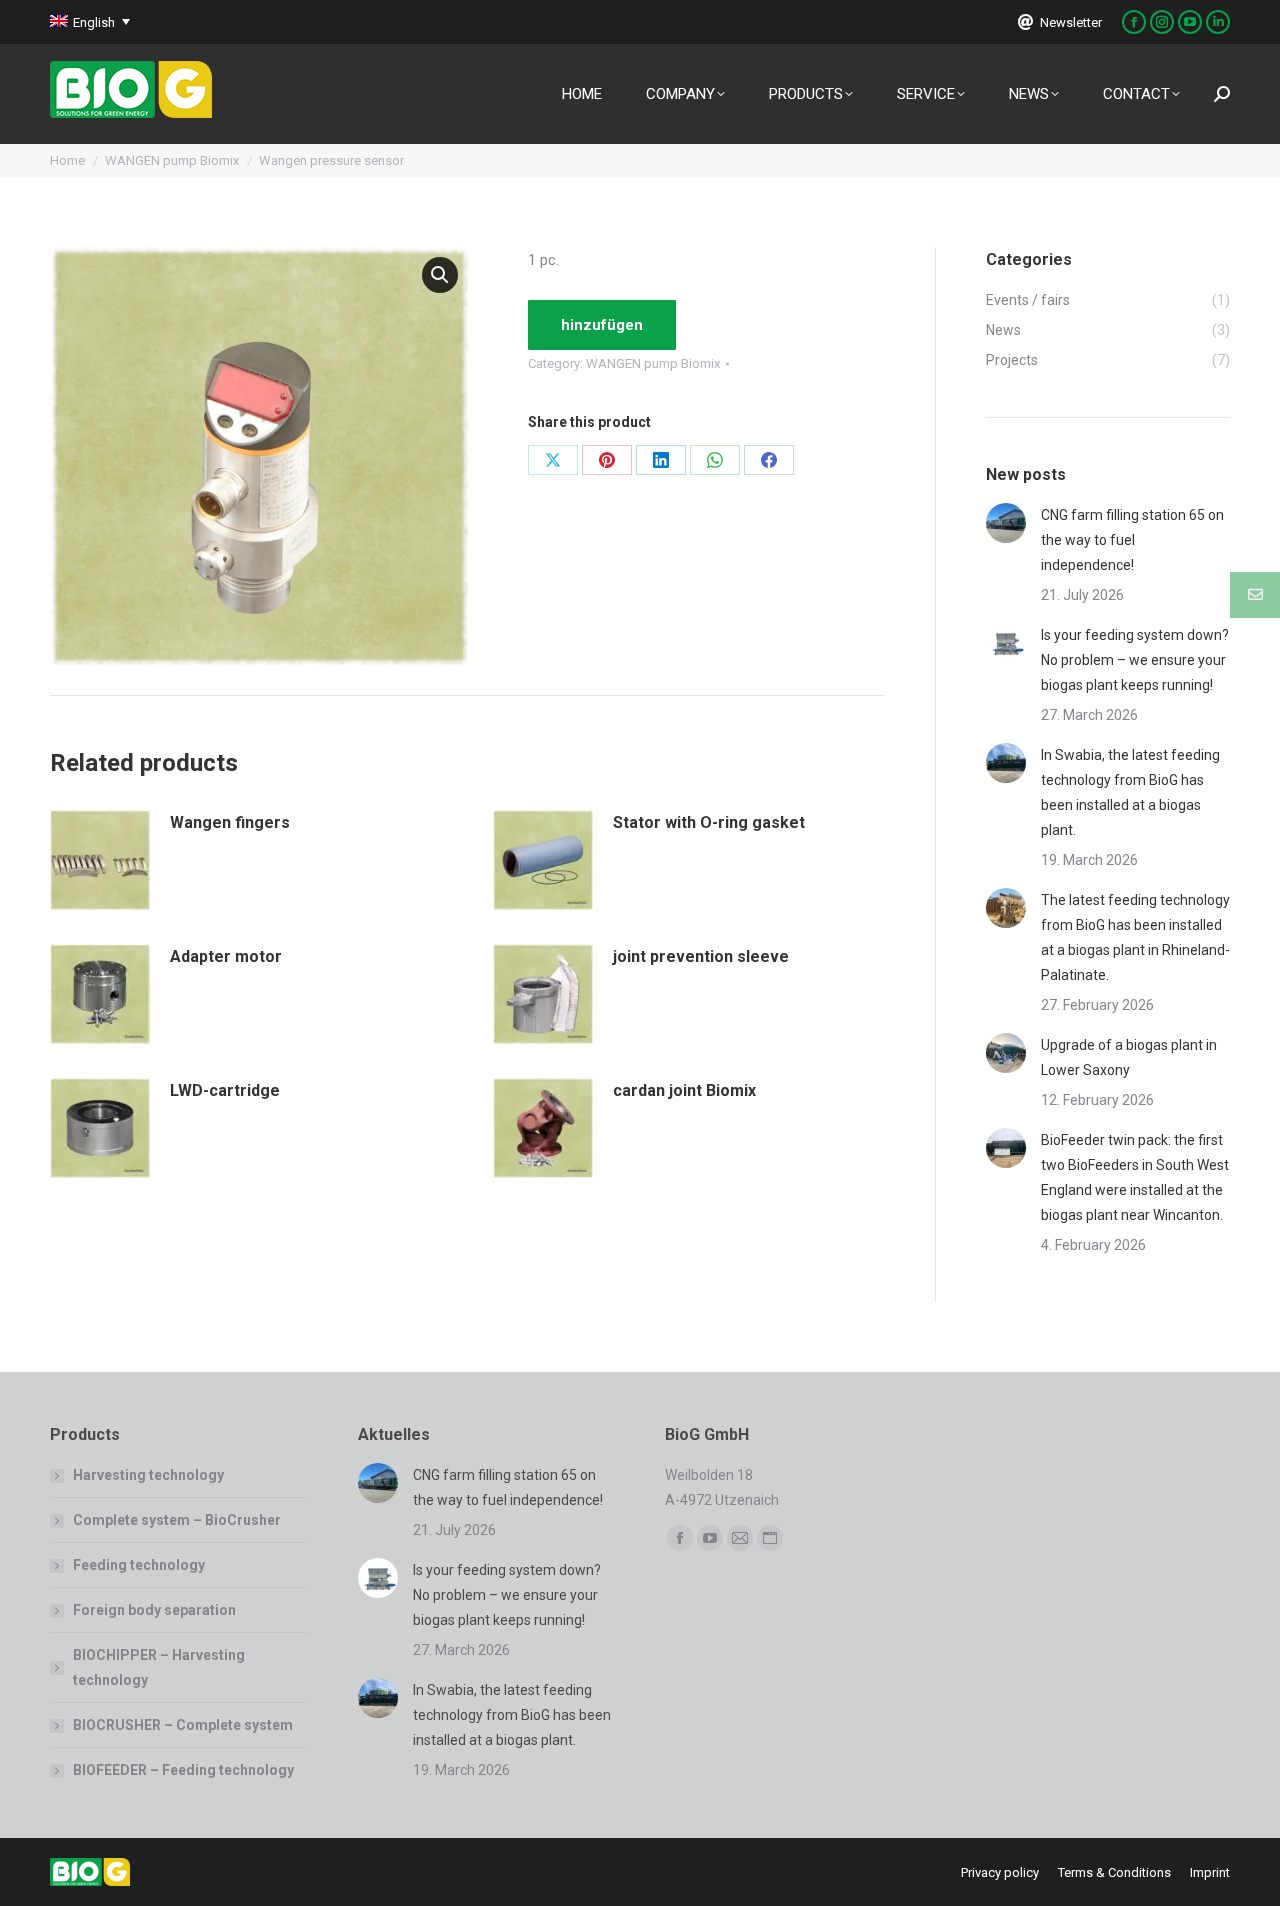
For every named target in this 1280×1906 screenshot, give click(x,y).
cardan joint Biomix (684, 1090)
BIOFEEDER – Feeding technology (183, 1770)
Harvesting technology (148, 1475)
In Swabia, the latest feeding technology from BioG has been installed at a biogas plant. (1130, 792)
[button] (440, 275)
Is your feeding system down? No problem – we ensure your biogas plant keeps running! (1135, 660)
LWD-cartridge (225, 1090)
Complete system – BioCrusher (177, 1520)
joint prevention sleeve (701, 956)
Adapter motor (226, 956)
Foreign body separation (154, 1610)
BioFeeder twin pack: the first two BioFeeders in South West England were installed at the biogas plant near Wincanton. (1135, 1177)
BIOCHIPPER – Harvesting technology (159, 1667)
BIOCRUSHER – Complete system (183, 1725)
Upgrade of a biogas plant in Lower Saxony (1129, 1057)
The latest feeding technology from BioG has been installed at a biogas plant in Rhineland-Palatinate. (1135, 937)
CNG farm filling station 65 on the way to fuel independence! (1132, 540)
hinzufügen (602, 325)
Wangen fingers (230, 822)
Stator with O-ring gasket (709, 822)
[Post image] (1006, 523)
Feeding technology (139, 1565)
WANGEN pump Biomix (653, 363)
